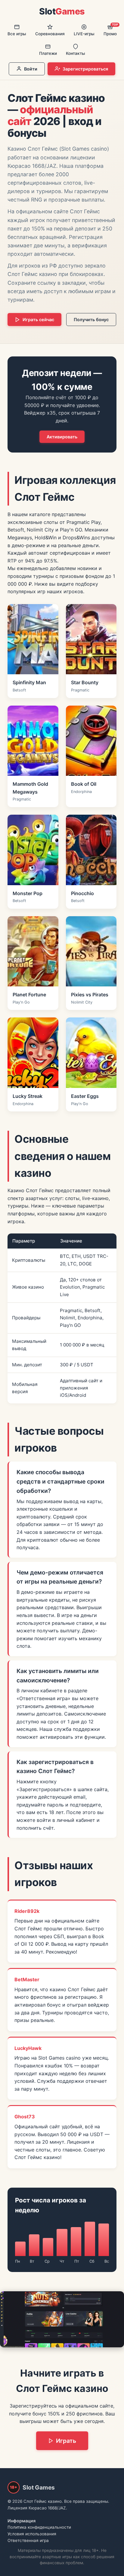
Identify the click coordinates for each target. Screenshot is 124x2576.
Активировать (62, 437)
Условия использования (32, 2534)
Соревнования (50, 34)
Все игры (17, 34)
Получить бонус (91, 320)
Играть (66, 2441)
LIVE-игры (84, 34)
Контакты (76, 53)
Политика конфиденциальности (39, 2527)
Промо (111, 30)
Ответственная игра (28, 2540)
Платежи (48, 53)
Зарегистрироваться (85, 69)
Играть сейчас (38, 320)
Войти (31, 69)
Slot (62, 11)
